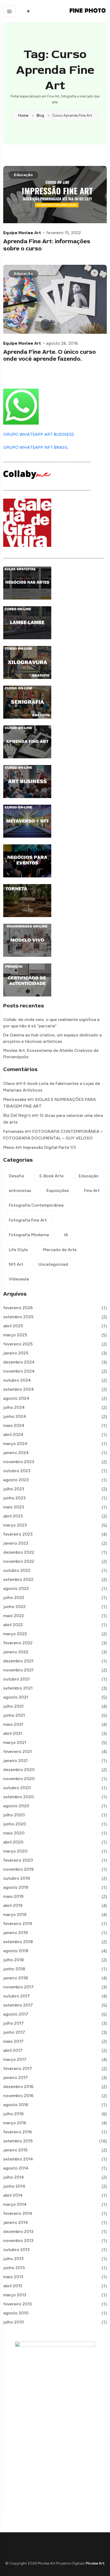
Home (23, 116)
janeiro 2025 (16, 1353)
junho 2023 (14, 1498)
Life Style (18, 1250)
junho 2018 (14, 1969)
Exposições (58, 1191)
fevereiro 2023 (18, 1534)
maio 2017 (13, 2041)
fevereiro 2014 (18, 2213)
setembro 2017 (18, 2005)
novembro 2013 (18, 2241)
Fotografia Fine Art (28, 1220)
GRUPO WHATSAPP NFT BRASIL (36, 447)
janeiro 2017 (15, 2078)
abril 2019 (13, 1905)
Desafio (17, 1176)
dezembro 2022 (19, 1552)
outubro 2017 (17, 1996)
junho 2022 (14, 1607)
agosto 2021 (16, 1697)
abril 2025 (13, 1326)
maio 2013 (13, 2277)
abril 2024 (13, 1434)
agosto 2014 (16, 2168)
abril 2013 (13, 2286)
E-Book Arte (52, 1176)
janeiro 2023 (16, 1543)
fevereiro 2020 (18, 1860)
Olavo (9, 1083)
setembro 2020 (19, 1797)
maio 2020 (14, 1833)
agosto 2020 (16, 1806)
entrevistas (20, 1191)
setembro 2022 (18, 1579)
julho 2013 (13, 2259)
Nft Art (16, 1264)
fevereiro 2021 (17, 1751)
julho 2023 (14, 1489)
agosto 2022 (16, 1588)
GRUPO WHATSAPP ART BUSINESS (39, 434)
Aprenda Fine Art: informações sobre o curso (47, 245)
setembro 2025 (18, 1317)
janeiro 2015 (15, 2150)
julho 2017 (13, 2023)
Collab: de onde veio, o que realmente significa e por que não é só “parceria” (51, 1023)
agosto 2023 (16, 1480)
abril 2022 (13, 1625)
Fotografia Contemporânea (36, 1205)
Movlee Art (95, 2563)
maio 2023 (14, 1507)
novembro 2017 (18, 1987)
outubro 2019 (17, 1878)
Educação (23, 175)
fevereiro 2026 (18, 1308)
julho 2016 (13, 2114)
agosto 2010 (16, 2313)
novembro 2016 (18, 2096)
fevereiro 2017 (18, 2068)
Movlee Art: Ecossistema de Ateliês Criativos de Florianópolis (51, 1054)
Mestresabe (15, 1099)
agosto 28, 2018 (62, 343)
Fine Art (92, 1191)
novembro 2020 (19, 1779)
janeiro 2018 (15, 1978)
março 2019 (15, 1914)
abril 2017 (13, 2050)
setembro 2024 (19, 1389)
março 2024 (15, 1444)
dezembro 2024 (19, 1362)
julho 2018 (13, 1960)
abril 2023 (13, 1516)
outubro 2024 (17, 1380)
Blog (40, 116)
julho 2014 (14, 2177)
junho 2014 (14, 2186)
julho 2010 (14, 2322)
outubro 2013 (16, 2250)
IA (66, 1235)
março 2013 (15, 2295)
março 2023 (15, 1525)
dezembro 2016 (18, 2087)
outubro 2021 (16, 1679)
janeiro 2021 (15, 1761)
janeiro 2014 (16, 2222)
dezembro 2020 (19, 1770)
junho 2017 (14, 2032)
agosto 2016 (16, 2105)
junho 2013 (14, 2268)
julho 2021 (13, 1706)
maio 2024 (14, 1425)
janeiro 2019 (15, 1933)
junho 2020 (15, 1824)
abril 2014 (13, 2195)
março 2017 (15, 2059)
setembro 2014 (18, 2159)
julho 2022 (14, 1598)
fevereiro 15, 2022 (64, 233)
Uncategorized (53, 1264)
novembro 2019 (18, 1869)
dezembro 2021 (18, 1661)
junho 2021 (14, 1715)
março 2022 (15, 1634)
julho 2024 (14, 1407)
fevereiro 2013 (17, 2304)
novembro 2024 (19, 1371)
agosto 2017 (16, 2014)
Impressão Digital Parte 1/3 (49, 1147)
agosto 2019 (16, 1887)
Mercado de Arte (60, 1250)
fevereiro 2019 (18, 1924)
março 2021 (15, 1742)
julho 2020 (14, 1815)
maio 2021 (13, 1724)
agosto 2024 (16, 1398)
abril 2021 (13, 1733)
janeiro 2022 (16, 1652)
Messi (9, 1147)
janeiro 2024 (16, 1453)
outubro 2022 (17, 1570)
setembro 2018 (18, 1942)
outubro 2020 (17, 1788)
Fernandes (13, 1131)
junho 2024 (15, 1416)
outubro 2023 (17, 1471)
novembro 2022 (19, 1561)
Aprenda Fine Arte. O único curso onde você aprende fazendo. (50, 355)
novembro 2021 (18, 1670)
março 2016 (15, 2123)
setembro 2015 (18, 2141)
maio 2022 (14, 1616)
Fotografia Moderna (29, 1235)
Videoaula (19, 1279)
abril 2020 (13, 1842)
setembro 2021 (18, 1688)
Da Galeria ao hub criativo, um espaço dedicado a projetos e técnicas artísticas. (52, 1038)
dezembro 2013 (18, 2231)
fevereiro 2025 (18, 1344)
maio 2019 (13, 1896)
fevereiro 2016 (18, 2132)
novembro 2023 (19, 1462)
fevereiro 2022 (18, 1643)
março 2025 (15, 1335)
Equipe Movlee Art (22, 233)
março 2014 (15, 2204)
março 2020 (15, 1851)
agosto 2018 (16, 1951)
